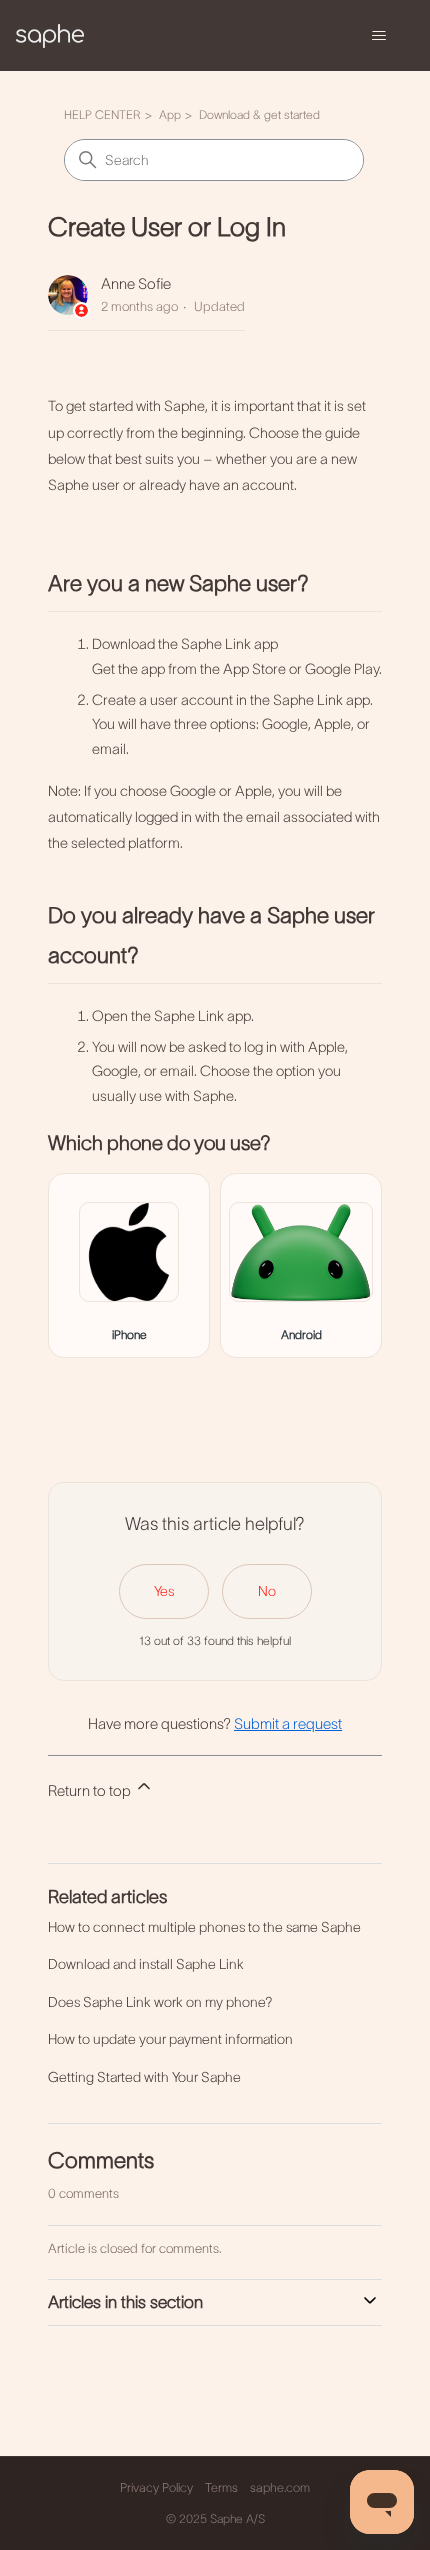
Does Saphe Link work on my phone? (160, 2002)
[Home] (50, 35)
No (267, 1591)
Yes (164, 1591)
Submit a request (288, 1723)
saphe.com (280, 2488)
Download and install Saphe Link (146, 1964)
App (170, 114)
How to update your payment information (170, 2039)
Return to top (91, 1790)
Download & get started (259, 114)
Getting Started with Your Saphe (144, 2077)
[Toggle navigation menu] (378, 36)
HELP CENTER (102, 114)
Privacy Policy (156, 2488)
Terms (221, 2488)
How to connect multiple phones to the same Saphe (204, 1927)
